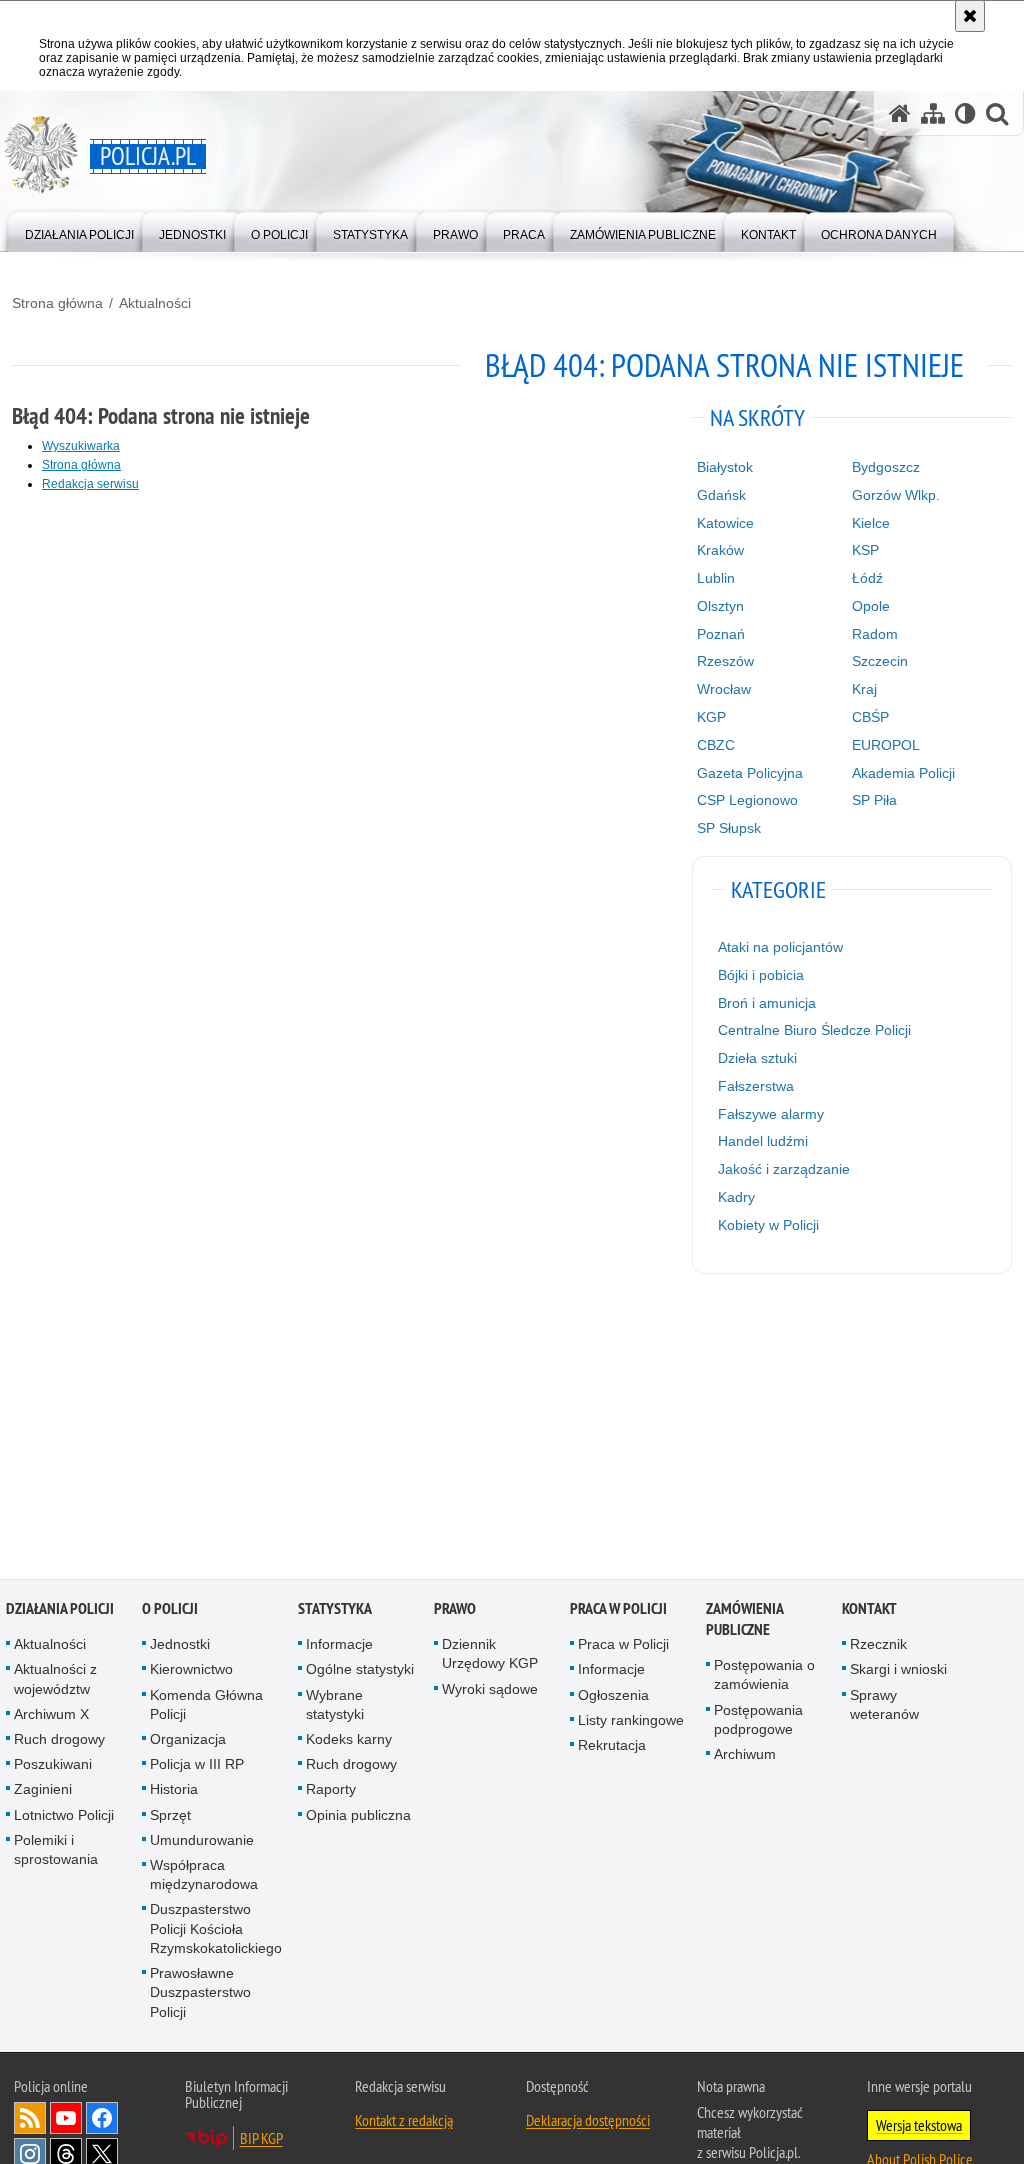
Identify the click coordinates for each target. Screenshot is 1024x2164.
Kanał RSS (30, 2120)
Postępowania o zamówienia (764, 1676)
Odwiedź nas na (66, 2120)
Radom (875, 634)
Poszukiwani (53, 1766)
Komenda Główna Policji (206, 1706)
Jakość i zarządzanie (784, 1169)
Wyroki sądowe (490, 1691)
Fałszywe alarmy (771, 1114)
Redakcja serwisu (90, 484)
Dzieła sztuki (757, 1058)
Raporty (331, 1792)
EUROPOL (886, 745)
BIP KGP (261, 2140)
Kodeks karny (349, 1741)
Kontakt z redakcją (404, 2122)
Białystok (725, 467)
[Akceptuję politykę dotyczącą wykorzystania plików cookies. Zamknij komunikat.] (970, 16)
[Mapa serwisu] (933, 113)
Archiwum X (51, 1716)
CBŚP (870, 717)
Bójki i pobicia (761, 975)
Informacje (339, 1646)
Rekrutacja (612, 1747)
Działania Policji (60, 1610)
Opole (871, 606)
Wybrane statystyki (335, 1706)
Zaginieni (43, 1792)
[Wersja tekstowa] (965, 113)
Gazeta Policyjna (750, 773)
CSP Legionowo (747, 800)
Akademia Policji (903, 773)
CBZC (716, 745)
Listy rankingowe (631, 1722)
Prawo (455, 1610)
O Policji (170, 1610)
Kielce (871, 523)
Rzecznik (878, 1646)
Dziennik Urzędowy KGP (490, 1655)
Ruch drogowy (59, 1741)
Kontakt (869, 1610)
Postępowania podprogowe (758, 1721)
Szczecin (880, 661)
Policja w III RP (197, 1766)
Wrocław (724, 689)
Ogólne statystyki (360, 1672)
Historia (174, 1792)
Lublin (716, 578)
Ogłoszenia (613, 1697)
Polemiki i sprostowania (56, 1851)
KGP (711, 717)
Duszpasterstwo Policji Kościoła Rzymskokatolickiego (216, 1931)
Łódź (867, 578)
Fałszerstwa (756, 1086)
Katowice (725, 523)
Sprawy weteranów (884, 1706)
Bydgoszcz (886, 467)
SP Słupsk (729, 828)
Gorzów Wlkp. (896, 495)
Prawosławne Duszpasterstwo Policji (200, 1994)
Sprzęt (170, 1817)
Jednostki (180, 1646)
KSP (865, 550)
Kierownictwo (191, 1672)
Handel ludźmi (763, 1141)
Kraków (720, 550)
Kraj (864, 689)
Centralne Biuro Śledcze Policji (814, 1030)
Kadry (736, 1197)
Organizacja (188, 1741)
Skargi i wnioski (898, 1672)
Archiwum (745, 1756)
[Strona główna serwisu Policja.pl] (900, 113)
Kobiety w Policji (768, 1225)
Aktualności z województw (55, 1681)
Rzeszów (725, 661)
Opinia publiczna (358, 1817)
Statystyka (335, 1610)
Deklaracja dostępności (588, 2122)
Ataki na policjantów (780, 947)
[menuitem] (79, 230)
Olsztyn (720, 606)
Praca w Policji (618, 1610)
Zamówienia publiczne (744, 1621)
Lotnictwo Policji (64, 1817)
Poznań (721, 634)
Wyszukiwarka (81, 446)
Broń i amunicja (767, 1003)
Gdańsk (721, 495)
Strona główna (57, 303)
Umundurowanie (202, 1842)
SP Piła (874, 800)
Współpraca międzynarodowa (204, 1876)
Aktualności (155, 303)
